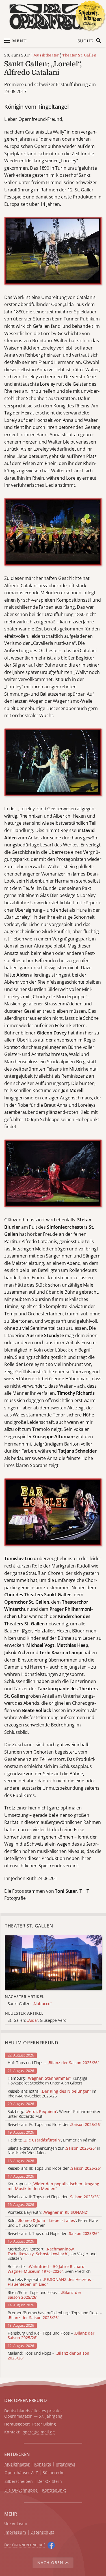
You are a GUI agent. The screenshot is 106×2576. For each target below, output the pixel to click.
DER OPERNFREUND (25, 2400)
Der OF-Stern (50, 2482)
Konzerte (43, 2464)
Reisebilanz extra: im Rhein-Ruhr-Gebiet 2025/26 (52, 2094)
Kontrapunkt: (53, 2186)
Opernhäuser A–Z (21, 2473)
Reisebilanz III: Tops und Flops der (54, 2168)
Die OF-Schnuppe (21, 2490)
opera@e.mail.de (39, 2432)
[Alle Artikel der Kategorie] (53, 1963)
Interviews (65, 2464)
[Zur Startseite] (53, 17)
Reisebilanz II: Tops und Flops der (54, 2197)
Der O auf (25, 2545)
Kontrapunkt (54, 2490)
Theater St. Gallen (79, 55)
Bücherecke (53, 2473)
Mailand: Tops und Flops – (48, 2356)
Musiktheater (46, 55)
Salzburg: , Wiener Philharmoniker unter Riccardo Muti (54, 2114)
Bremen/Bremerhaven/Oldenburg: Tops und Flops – (55, 2315)
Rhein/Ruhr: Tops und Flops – (45, 2295)
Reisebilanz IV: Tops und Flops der (54, 2125)
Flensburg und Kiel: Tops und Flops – (51, 2336)
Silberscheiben (19, 2482)
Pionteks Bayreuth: (48, 2212)
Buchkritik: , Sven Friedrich (49, 2269)
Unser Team (16, 2523)
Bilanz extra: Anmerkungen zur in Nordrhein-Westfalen (54, 2151)
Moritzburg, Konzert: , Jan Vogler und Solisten (52, 2254)
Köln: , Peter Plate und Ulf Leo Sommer (53, 2223)
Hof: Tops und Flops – (53, 2063)
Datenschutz (42, 2532)
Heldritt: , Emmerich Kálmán (52, 2140)
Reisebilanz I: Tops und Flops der (53, 2234)
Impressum (15, 2532)
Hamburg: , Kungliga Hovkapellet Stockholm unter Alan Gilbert (47, 2081)
